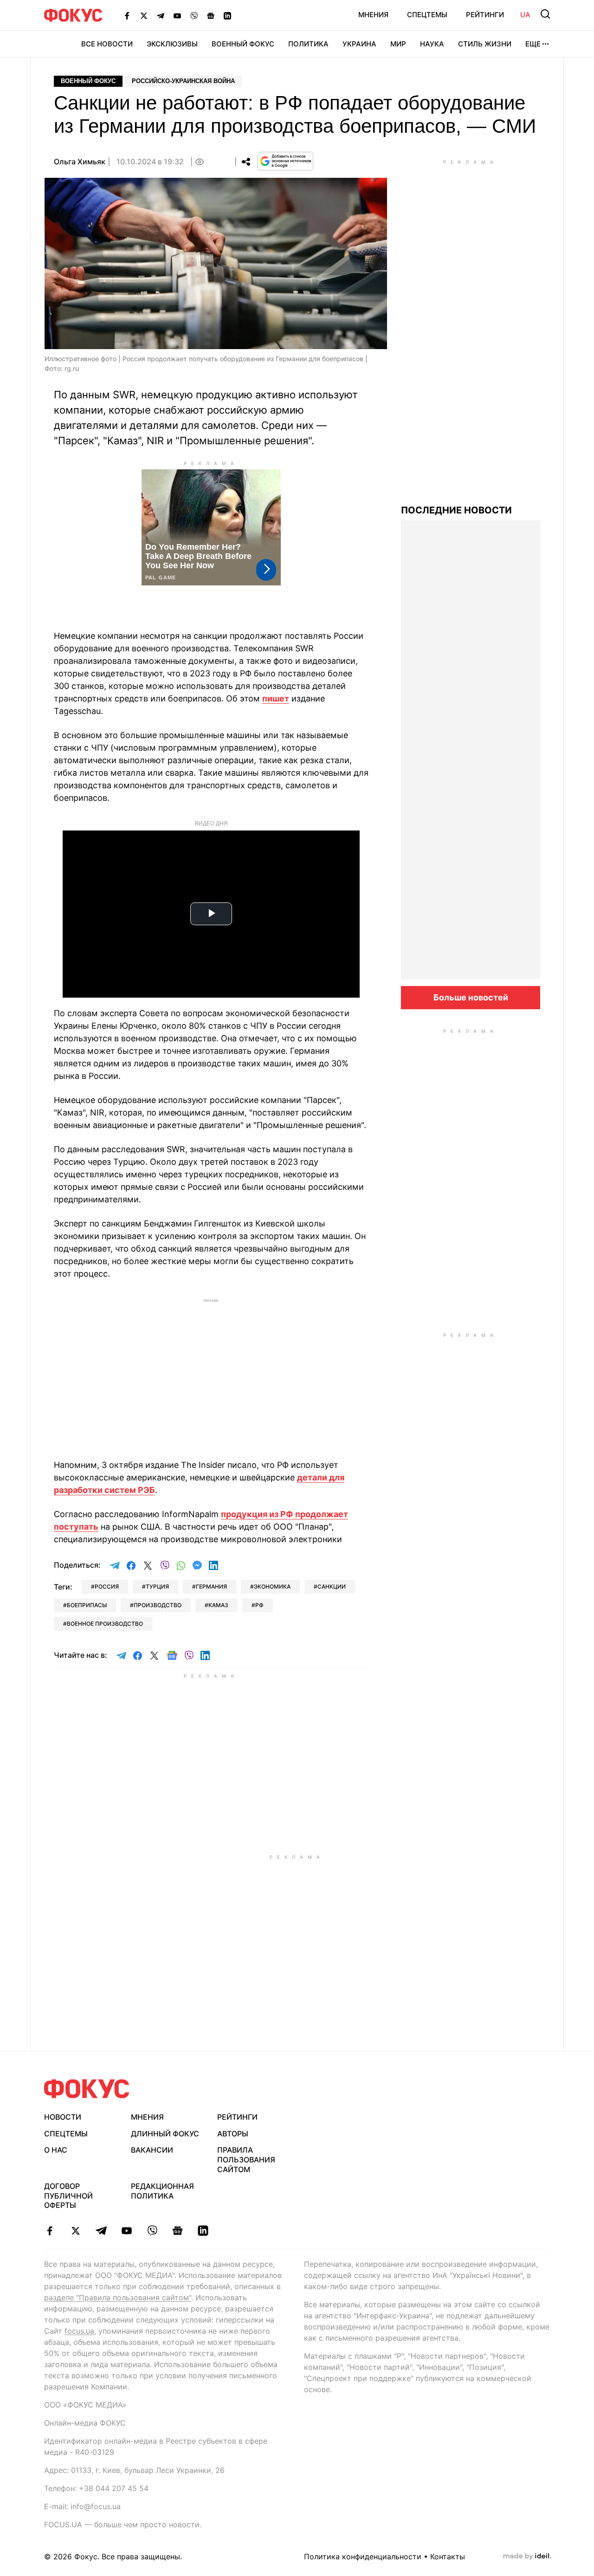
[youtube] (126, 2231)
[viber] (152, 2231)
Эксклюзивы (172, 44)
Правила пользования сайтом (246, 2160)
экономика (272, 1586)
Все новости (107, 44)
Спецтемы (427, 15)
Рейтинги (485, 15)
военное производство (105, 1624)
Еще (533, 44)
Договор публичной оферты (68, 2196)
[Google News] (211, 15)
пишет (276, 698)
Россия (107, 1586)
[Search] (545, 14)
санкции (332, 1586)
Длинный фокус (165, 2134)
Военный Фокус (243, 44)
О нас (56, 2150)
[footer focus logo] (87, 2089)
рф (259, 1605)
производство (158, 1605)
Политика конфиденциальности (363, 2557)
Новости (63, 2117)
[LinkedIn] (227, 15)
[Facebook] (127, 15)
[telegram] (101, 2231)
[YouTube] (177, 15)
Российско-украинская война (183, 81)
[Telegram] (161, 15)
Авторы (233, 2134)
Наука (432, 44)
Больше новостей (471, 997)
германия (211, 1586)
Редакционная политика (162, 2191)
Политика (308, 44)
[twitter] (75, 2231)
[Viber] (194, 15)
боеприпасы (87, 1605)
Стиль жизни (485, 44)
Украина (359, 44)
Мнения (373, 15)
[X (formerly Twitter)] (144, 15)
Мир (398, 44)
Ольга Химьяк (80, 162)
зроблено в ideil (527, 2557)
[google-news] (178, 2231)
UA (525, 15)
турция (157, 1586)
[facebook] (50, 2231)
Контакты (448, 2557)
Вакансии (152, 2150)
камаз (218, 1605)
